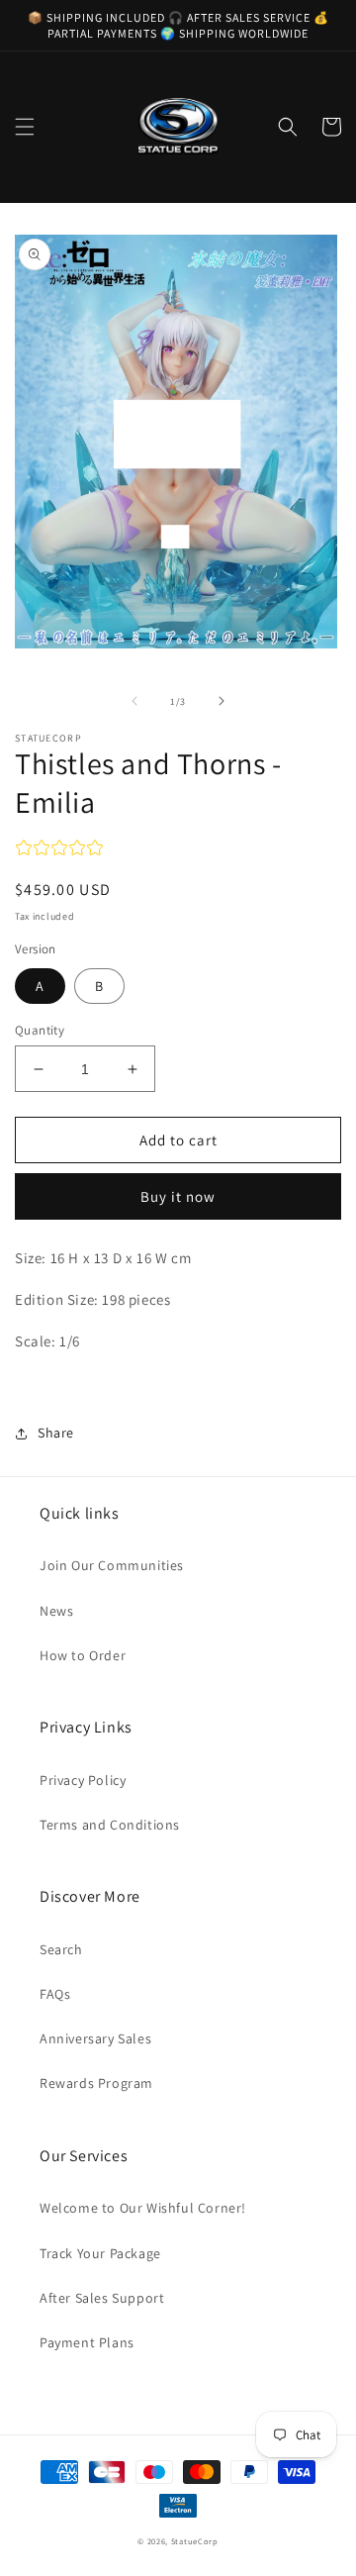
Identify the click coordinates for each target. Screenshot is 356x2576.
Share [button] (56, 1433)
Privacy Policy (83, 1780)
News (56, 1611)
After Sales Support (102, 2298)
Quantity (40, 1030)
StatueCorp (195, 2541)
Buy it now (178, 1196)
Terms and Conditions (110, 1825)
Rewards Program (96, 2083)
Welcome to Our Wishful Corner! (143, 2208)
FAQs (55, 1994)
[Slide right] (222, 701)
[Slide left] (134, 701)
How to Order (83, 1655)
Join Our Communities (112, 1565)
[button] (25, 127)
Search (61, 1949)
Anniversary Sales (95, 2038)
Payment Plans (87, 2342)
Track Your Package (100, 2253)
